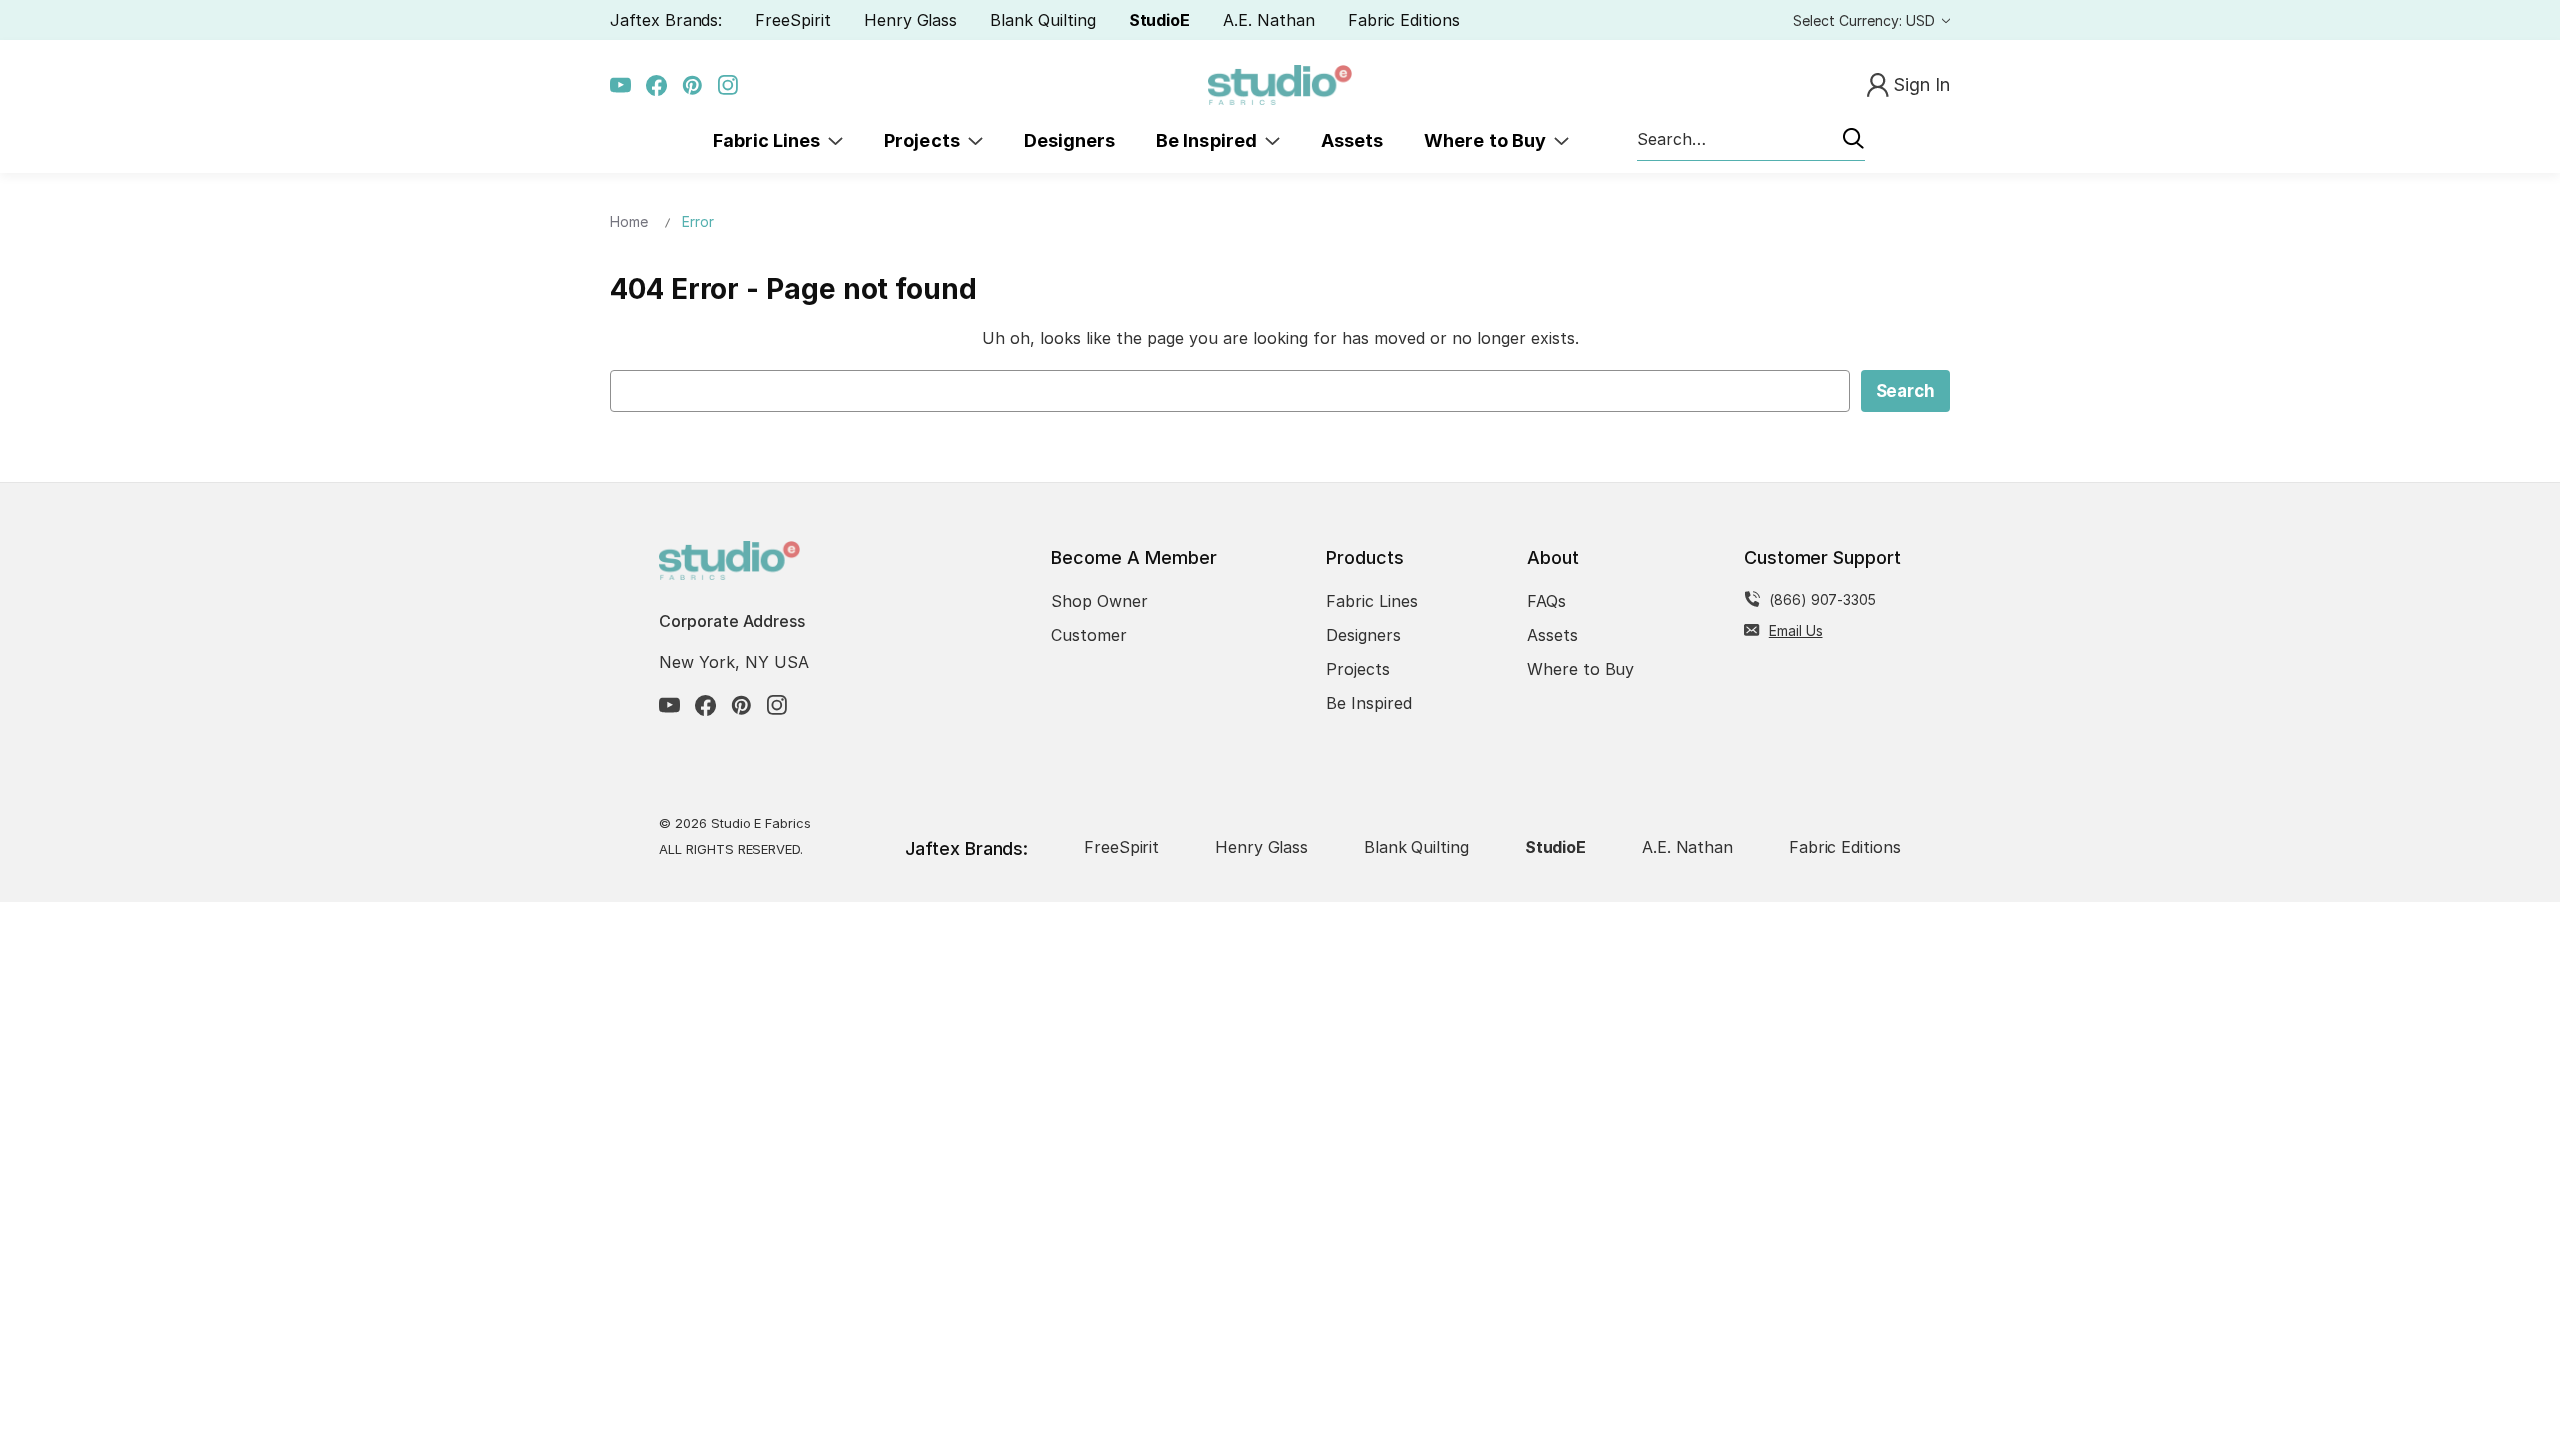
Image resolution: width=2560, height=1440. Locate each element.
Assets (1352, 140)
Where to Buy (1489, 140)
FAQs (1546, 601)
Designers (1069, 140)
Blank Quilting (1042, 20)
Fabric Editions (1404, 20)
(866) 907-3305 (1822, 599)
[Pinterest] (692, 85)
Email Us (1796, 630)
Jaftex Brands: (666, 20)
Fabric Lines (771, 140)
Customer (1089, 635)
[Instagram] (728, 85)
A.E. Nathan (1268, 20)
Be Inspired (1210, 140)
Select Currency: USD (1866, 20)
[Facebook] (656, 85)
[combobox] (1751, 140)
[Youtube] (620, 85)
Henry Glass (910, 20)
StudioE (1160, 20)
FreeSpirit (793, 20)
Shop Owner (1099, 601)
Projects (926, 140)
